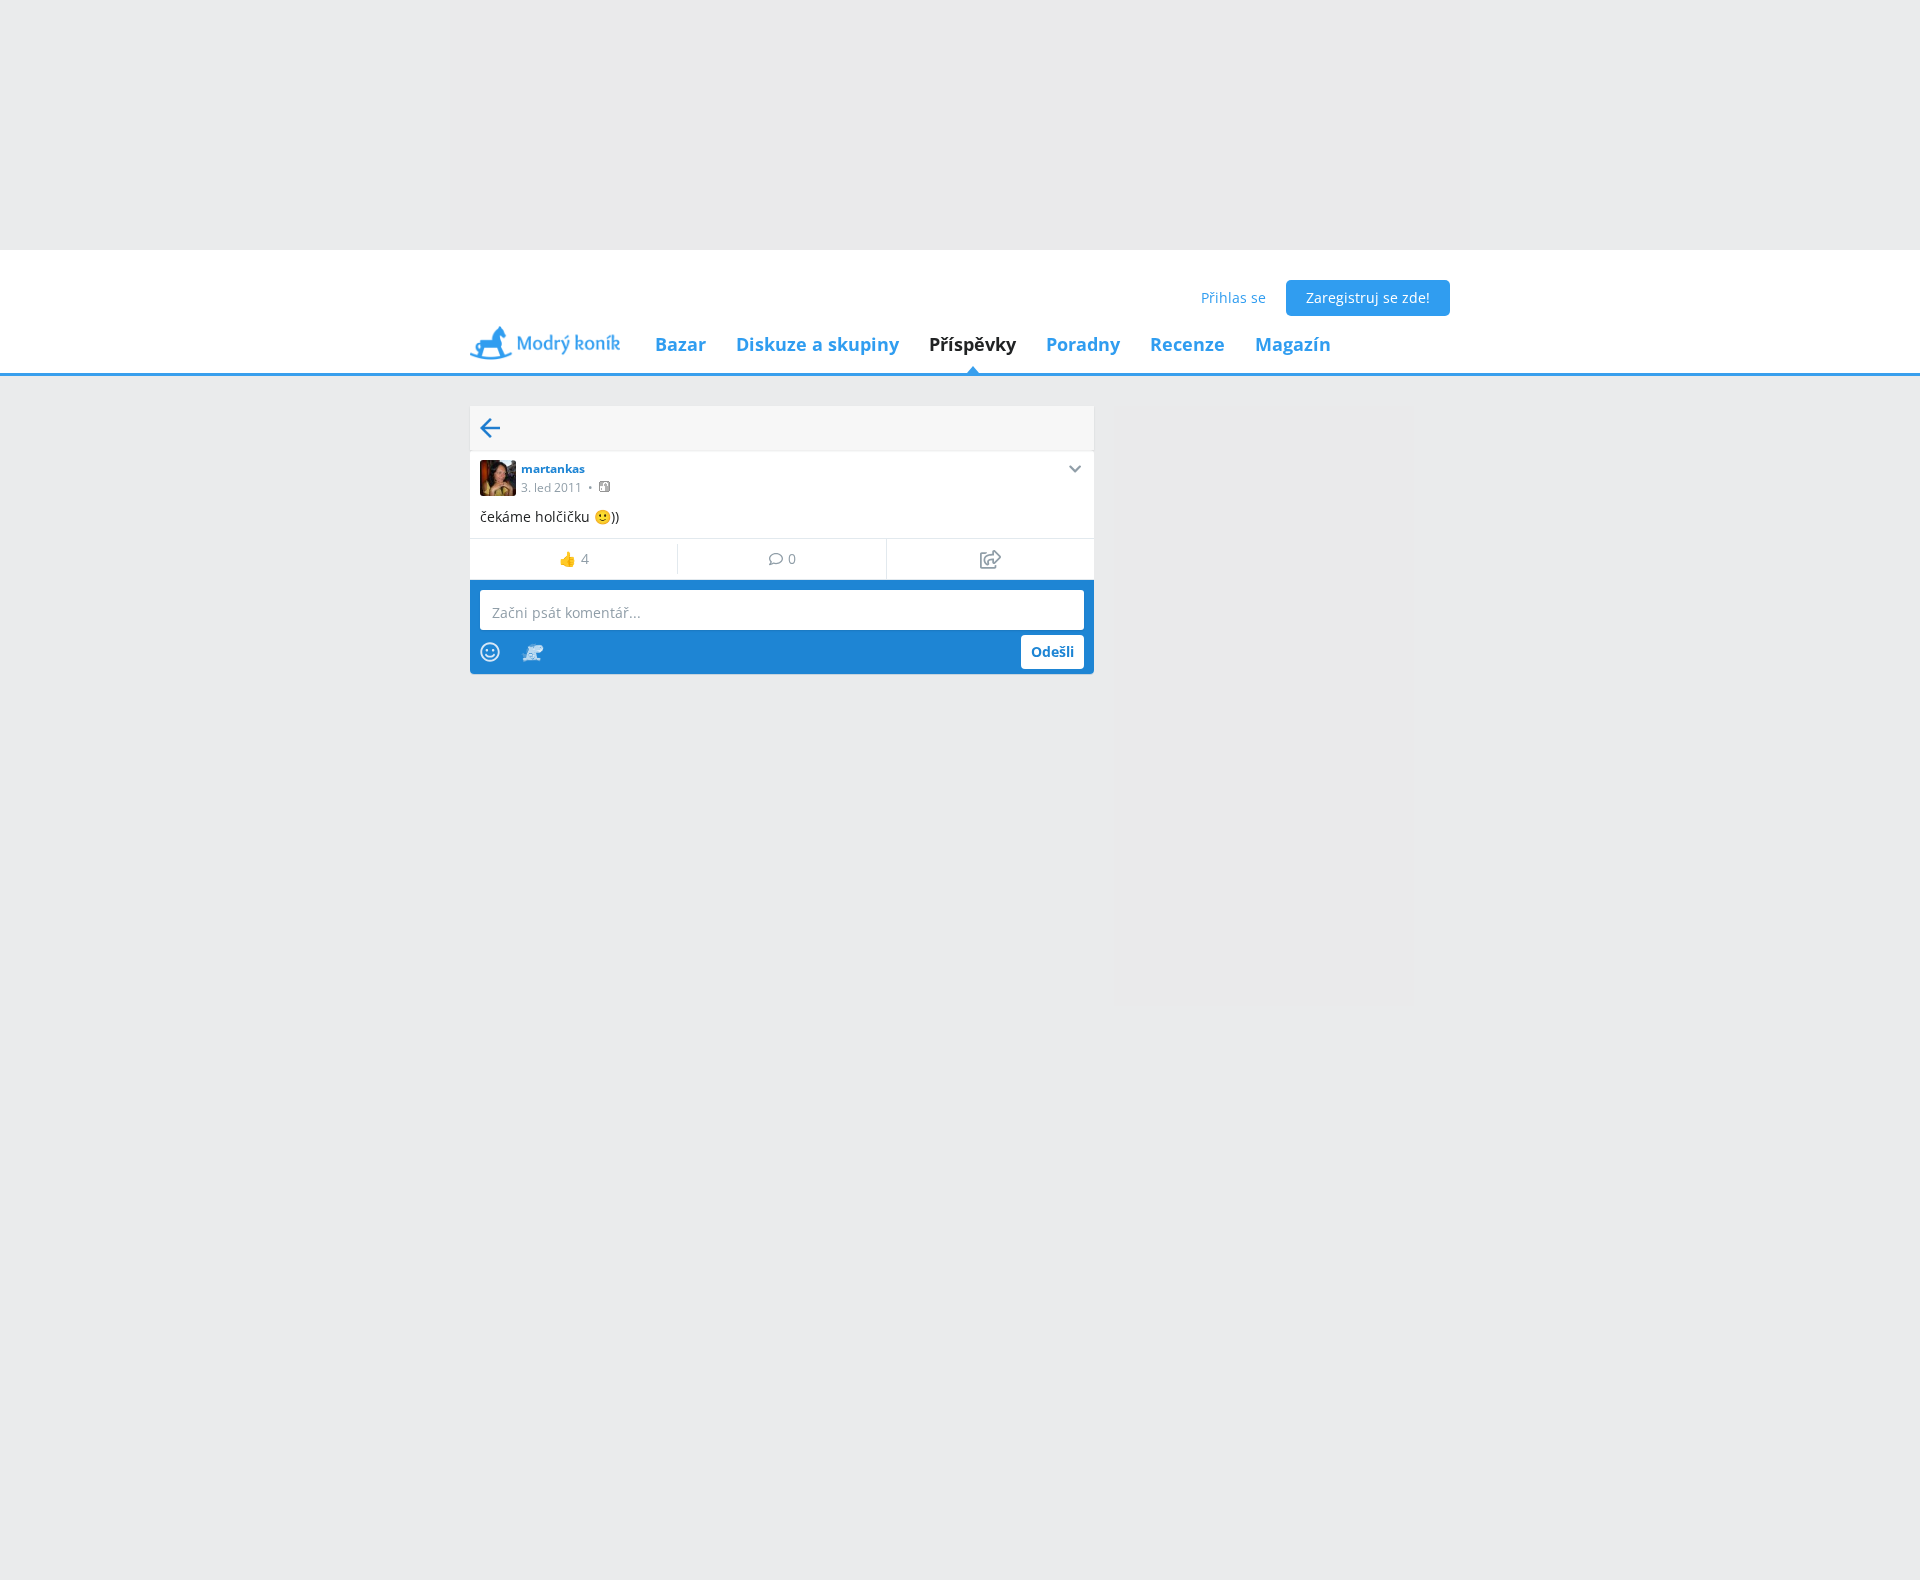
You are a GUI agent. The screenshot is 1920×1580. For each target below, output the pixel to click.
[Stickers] (532, 652)
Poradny (1083, 344)
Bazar (680, 344)
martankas (553, 468)
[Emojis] (490, 652)
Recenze (1187, 344)
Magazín (1293, 344)
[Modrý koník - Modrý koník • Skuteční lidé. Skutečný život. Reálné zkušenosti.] (545, 349)
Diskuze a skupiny (817, 344)
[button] (606, 486)
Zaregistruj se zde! (1368, 297)
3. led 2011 (551, 487)
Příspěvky (972, 344)
